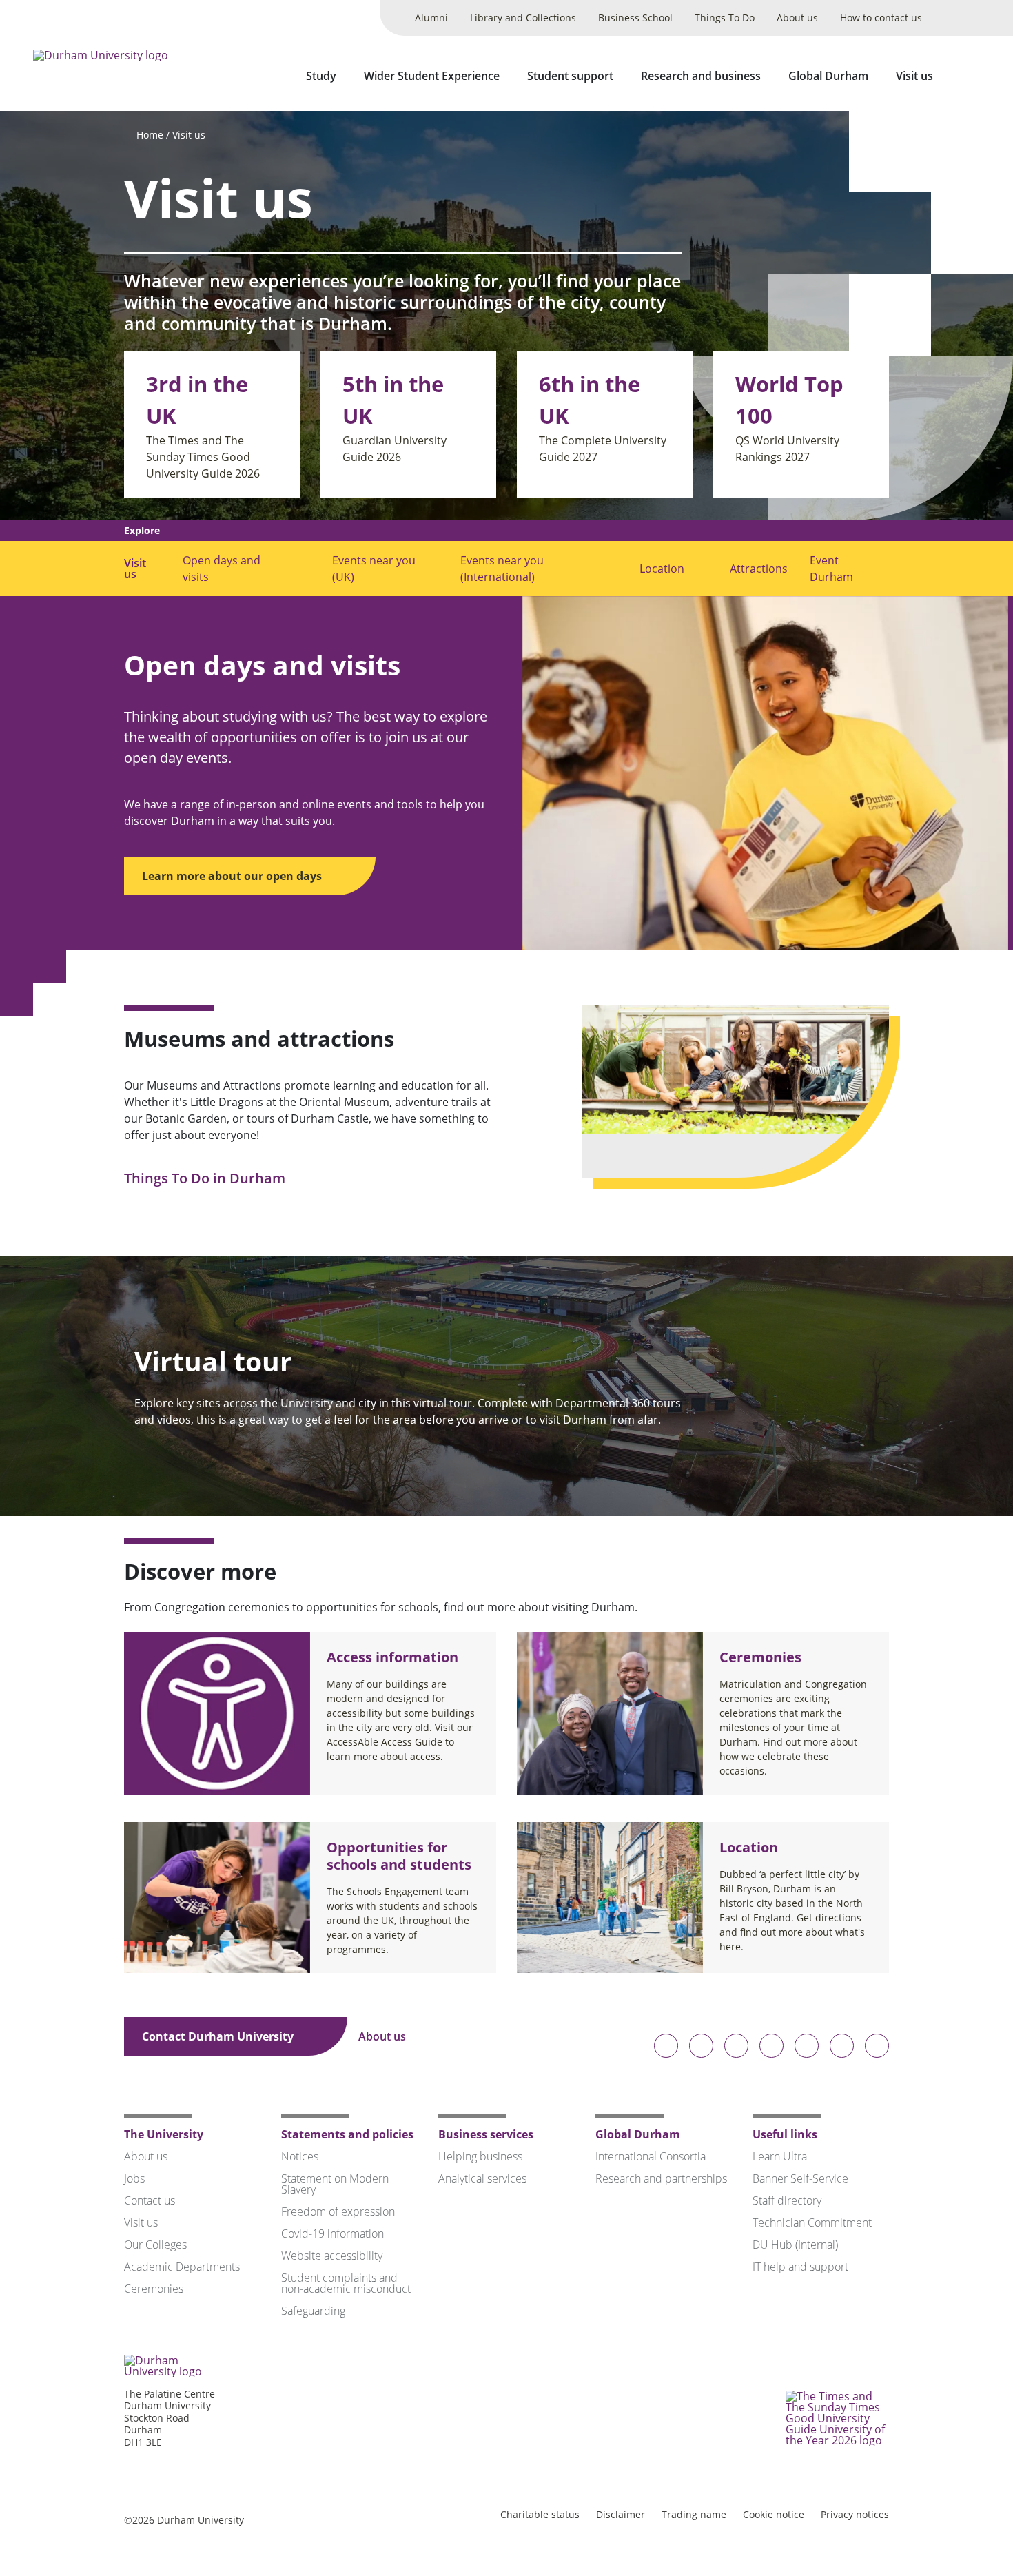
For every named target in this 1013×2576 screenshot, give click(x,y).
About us (797, 18)
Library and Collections (523, 18)
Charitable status (540, 2514)
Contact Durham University (219, 2036)
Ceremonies (760, 1657)
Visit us (914, 76)
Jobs (134, 2178)
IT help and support (800, 2267)
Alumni (431, 18)
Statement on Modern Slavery (335, 2184)
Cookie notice (774, 2514)
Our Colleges (155, 2245)
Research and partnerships (661, 2178)
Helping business (480, 2156)
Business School (635, 18)
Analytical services (482, 2178)
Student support (570, 76)
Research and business (701, 76)
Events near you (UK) (374, 569)
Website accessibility (332, 2256)
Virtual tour (217, 1361)
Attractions (759, 569)
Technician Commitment (812, 2222)
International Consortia (651, 2156)
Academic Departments (182, 2267)
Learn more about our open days (233, 876)
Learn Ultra (780, 2156)
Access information (392, 1657)
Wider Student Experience (432, 76)
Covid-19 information (332, 2233)
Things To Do (725, 18)
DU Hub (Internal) (795, 2245)
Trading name (694, 2514)
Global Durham (828, 76)
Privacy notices (855, 2514)
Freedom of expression (338, 2211)
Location (662, 569)
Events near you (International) (502, 569)
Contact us (150, 2200)
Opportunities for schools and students (399, 1856)
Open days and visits (222, 569)
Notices (300, 2156)
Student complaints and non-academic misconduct (346, 2283)
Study (321, 76)
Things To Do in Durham (206, 1178)
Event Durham (831, 569)
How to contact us (881, 18)
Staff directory (787, 2200)
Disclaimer (621, 2514)
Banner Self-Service (800, 2178)
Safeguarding (313, 2311)
